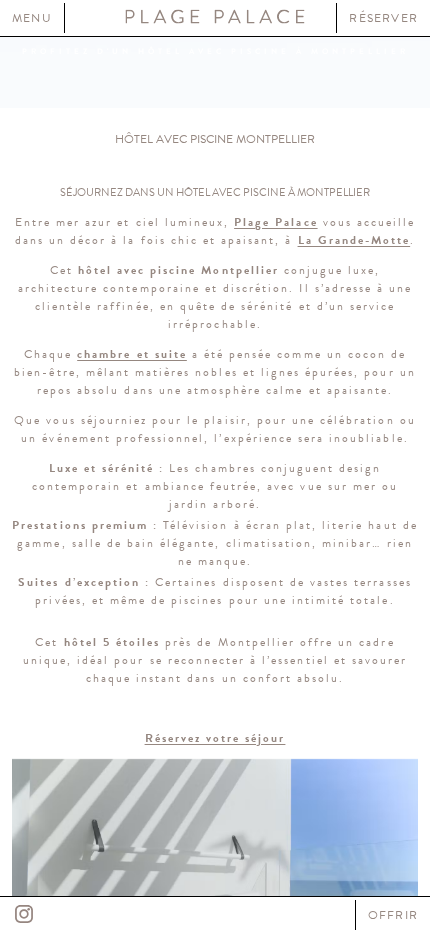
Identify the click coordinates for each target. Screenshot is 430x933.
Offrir (393, 915)
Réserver (383, 18)
